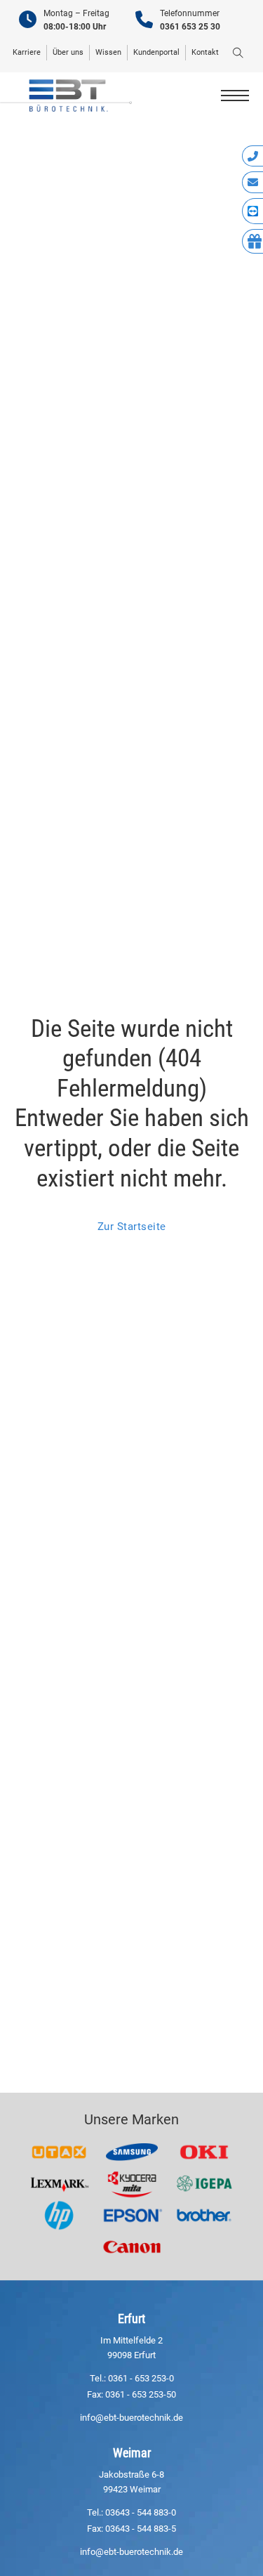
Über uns (68, 52)
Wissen (108, 52)
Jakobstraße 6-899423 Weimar (131, 2482)
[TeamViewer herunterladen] (252, 211)
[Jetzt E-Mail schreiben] (252, 182)
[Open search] (238, 53)
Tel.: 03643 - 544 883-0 (131, 2512)
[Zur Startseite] (66, 95)
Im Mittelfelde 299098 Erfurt (131, 2348)
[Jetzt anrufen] (252, 156)
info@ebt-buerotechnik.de (131, 2418)
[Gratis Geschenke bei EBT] (252, 242)
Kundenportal (156, 52)
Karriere (27, 52)
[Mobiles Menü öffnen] (235, 96)
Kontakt (205, 52)
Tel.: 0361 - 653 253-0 (132, 2378)
